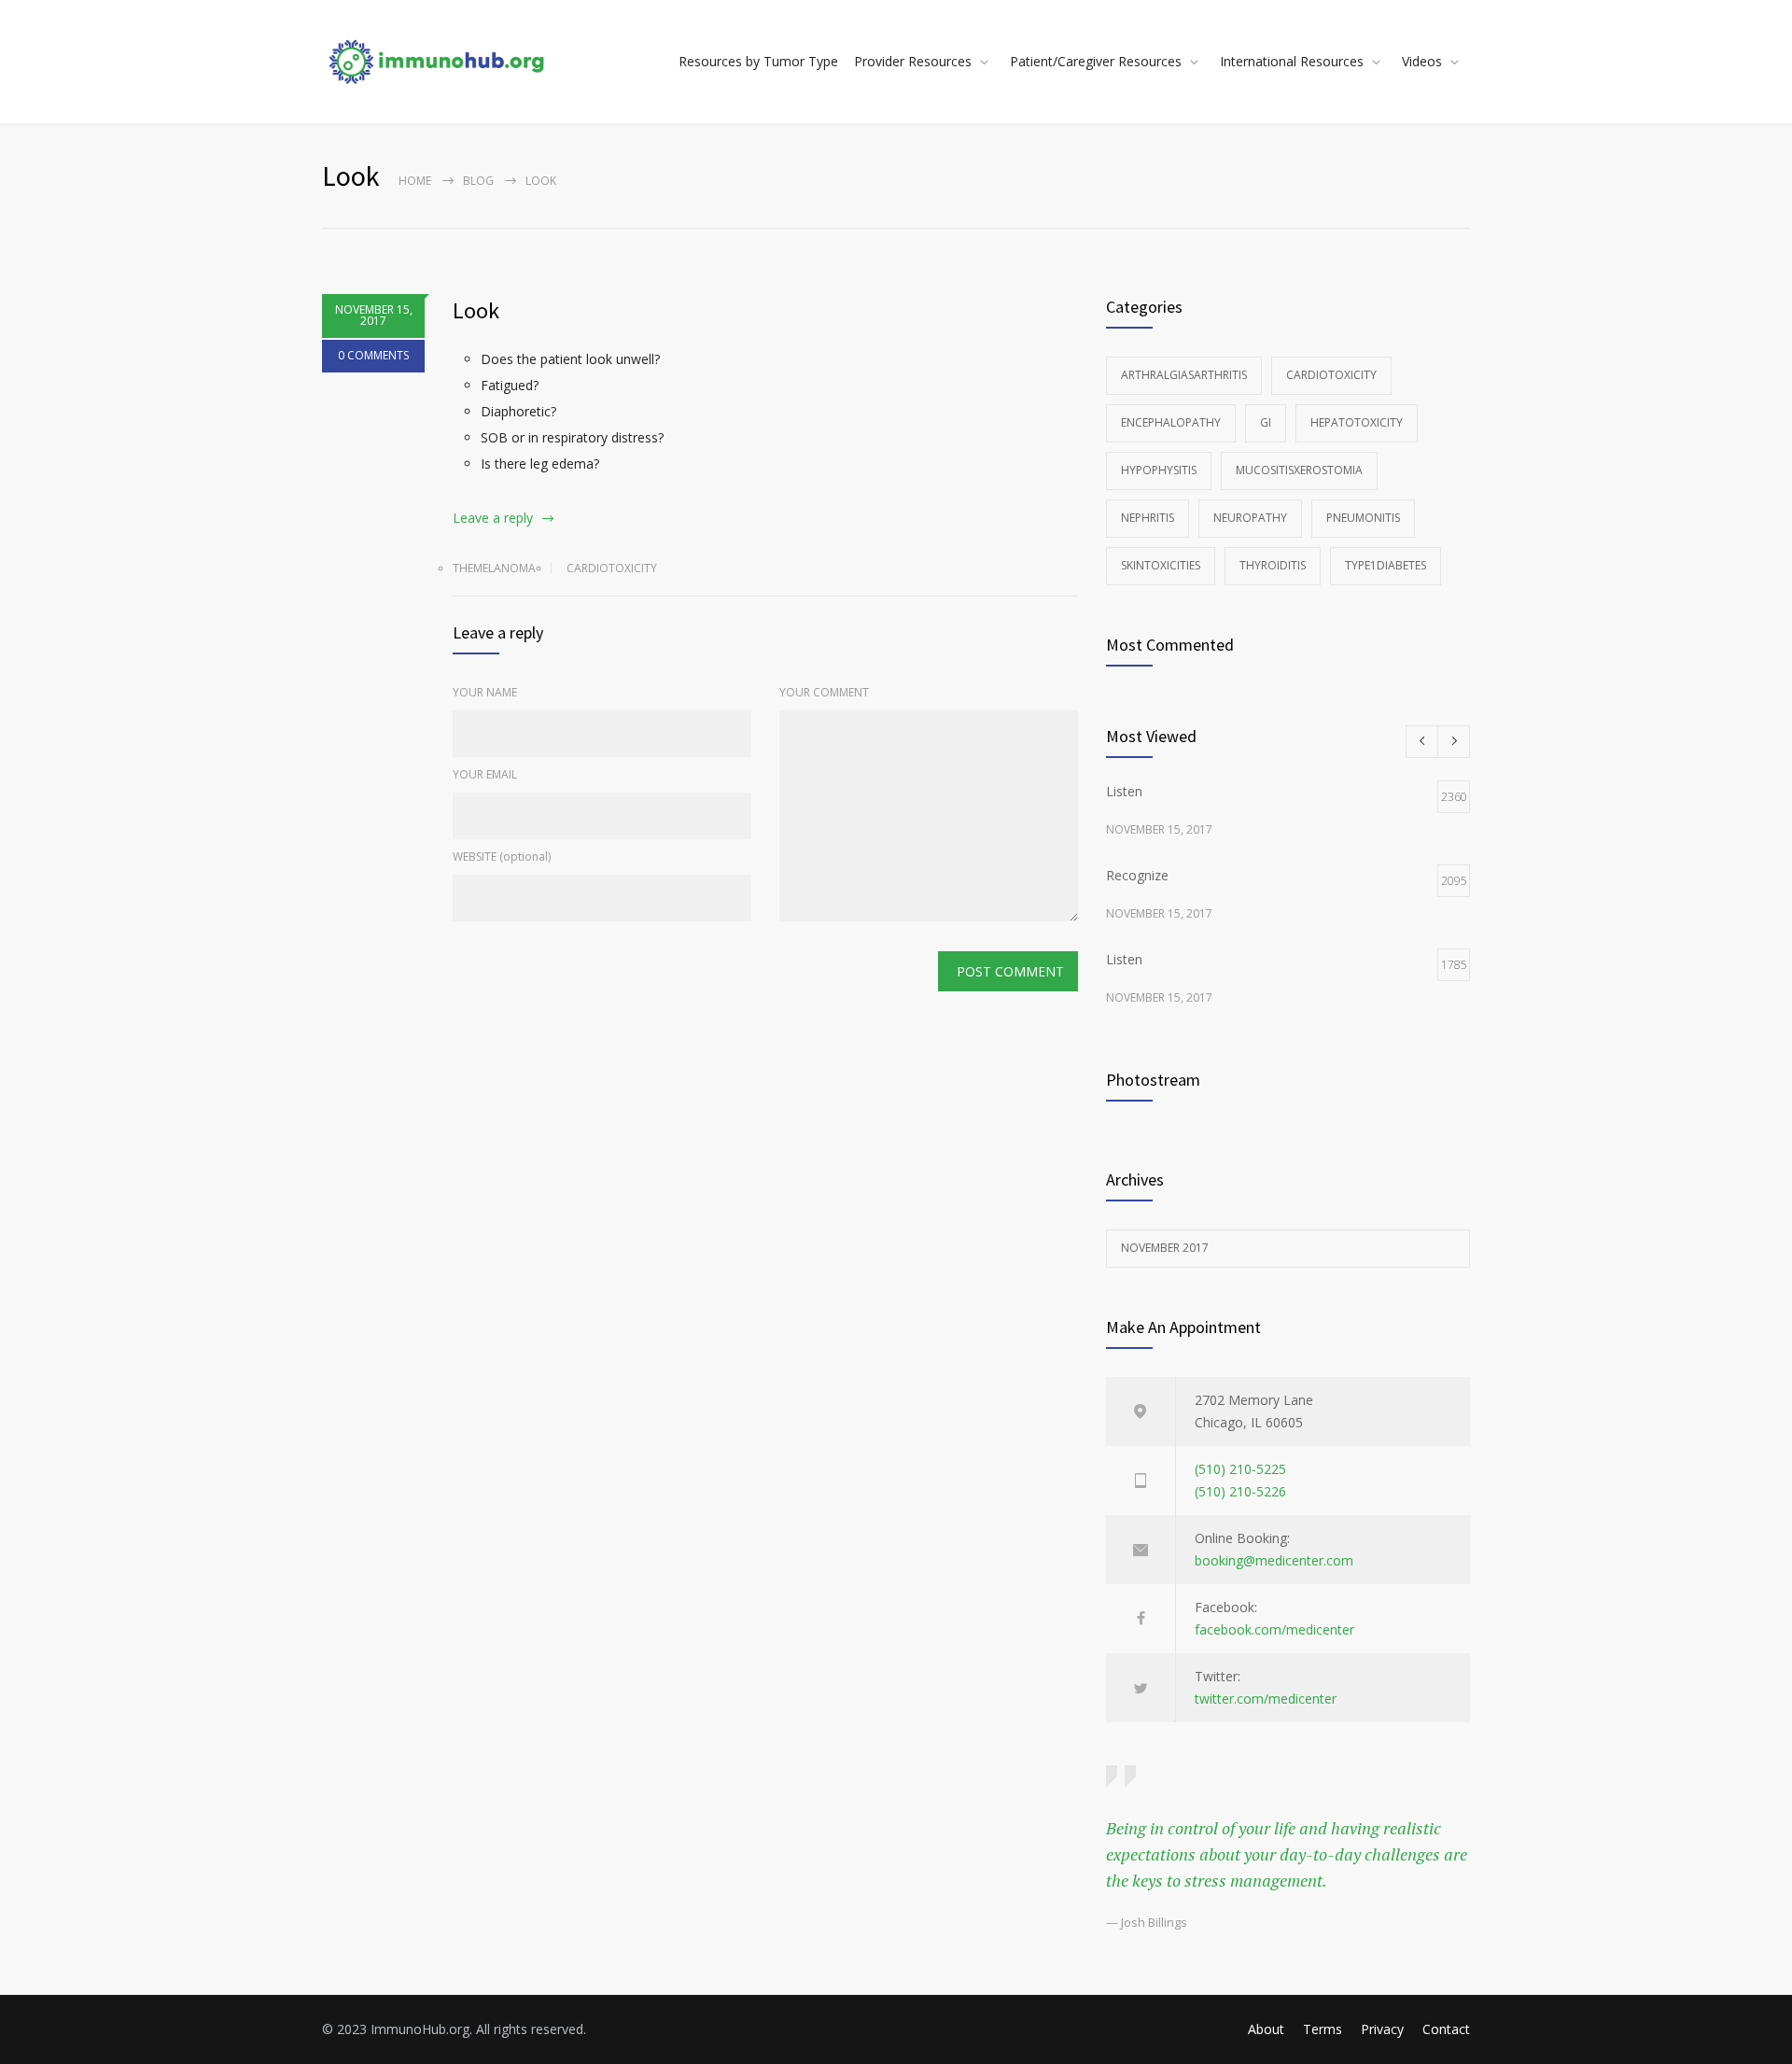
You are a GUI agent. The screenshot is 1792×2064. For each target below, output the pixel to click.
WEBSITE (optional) (502, 856)
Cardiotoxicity (612, 568)
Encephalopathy (1171, 422)
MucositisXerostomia (1299, 470)
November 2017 (1165, 1248)
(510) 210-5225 (1240, 1469)
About (1266, 2029)
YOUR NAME (485, 692)
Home (415, 181)
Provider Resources (913, 61)
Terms (1323, 2029)
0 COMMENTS (373, 355)
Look (476, 310)
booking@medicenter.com (1274, 1560)
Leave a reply (493, 518)
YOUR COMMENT (824, 692)
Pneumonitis (1363, 518)
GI (1266, 422)
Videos (1422, 61)
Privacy (1382, 2029)
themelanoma (494, 568)
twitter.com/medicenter (1266, 1699)
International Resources (1292, 61)
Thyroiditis (1273, 565)
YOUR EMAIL (485, 774)
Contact (1446, 2029)
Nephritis (1148, 518)
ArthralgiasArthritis (1184, 375)
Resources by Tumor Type (758, 61)
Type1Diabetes (1386, 565)
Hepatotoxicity (1357, 422)
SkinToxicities (1161, 565)
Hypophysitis (1159, 470)
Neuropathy (1250, 518)
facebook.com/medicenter (1274, 1629)
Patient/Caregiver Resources (1096, 61)
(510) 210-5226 (1240, 1491)
